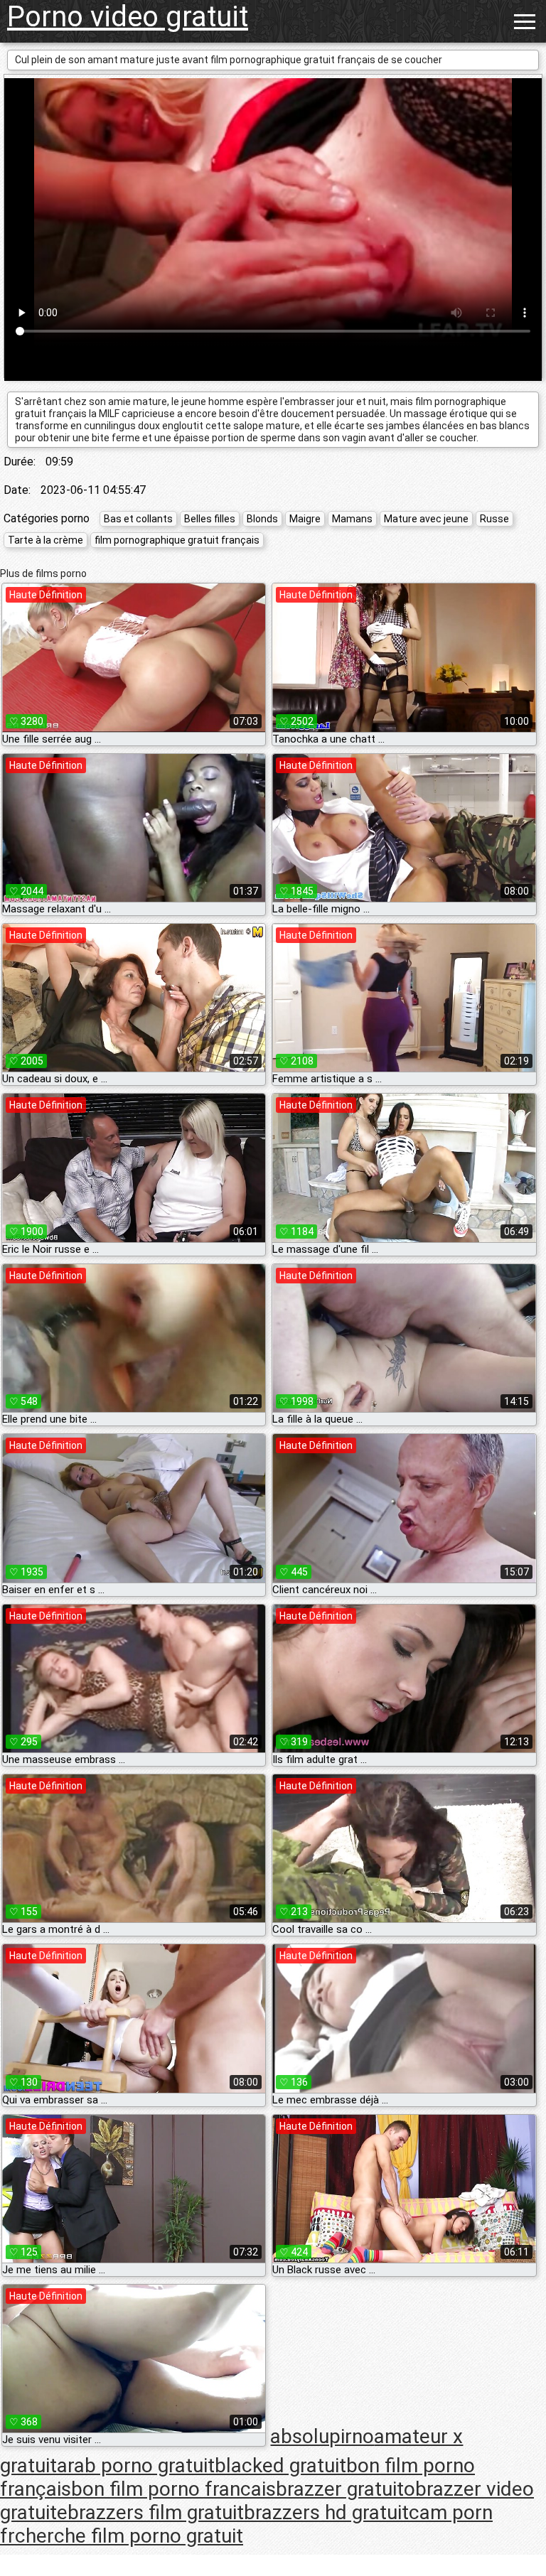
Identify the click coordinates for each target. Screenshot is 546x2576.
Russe (494, 519)
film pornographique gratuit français (177, 540)
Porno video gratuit (128, 17)
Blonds (262, 519)
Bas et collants (138, 519)
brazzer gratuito (346, 2489)
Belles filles (210, 519)
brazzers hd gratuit (326, 2512)
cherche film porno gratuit (129, 2536)
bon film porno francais (173, 2489)
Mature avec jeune (426, 519)
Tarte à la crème (45, 540)
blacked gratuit (280, 2465)
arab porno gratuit (136, 2465)
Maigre (305, 519)
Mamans (352, 519)
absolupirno (322, 2436)
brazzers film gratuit (156, 2512)
